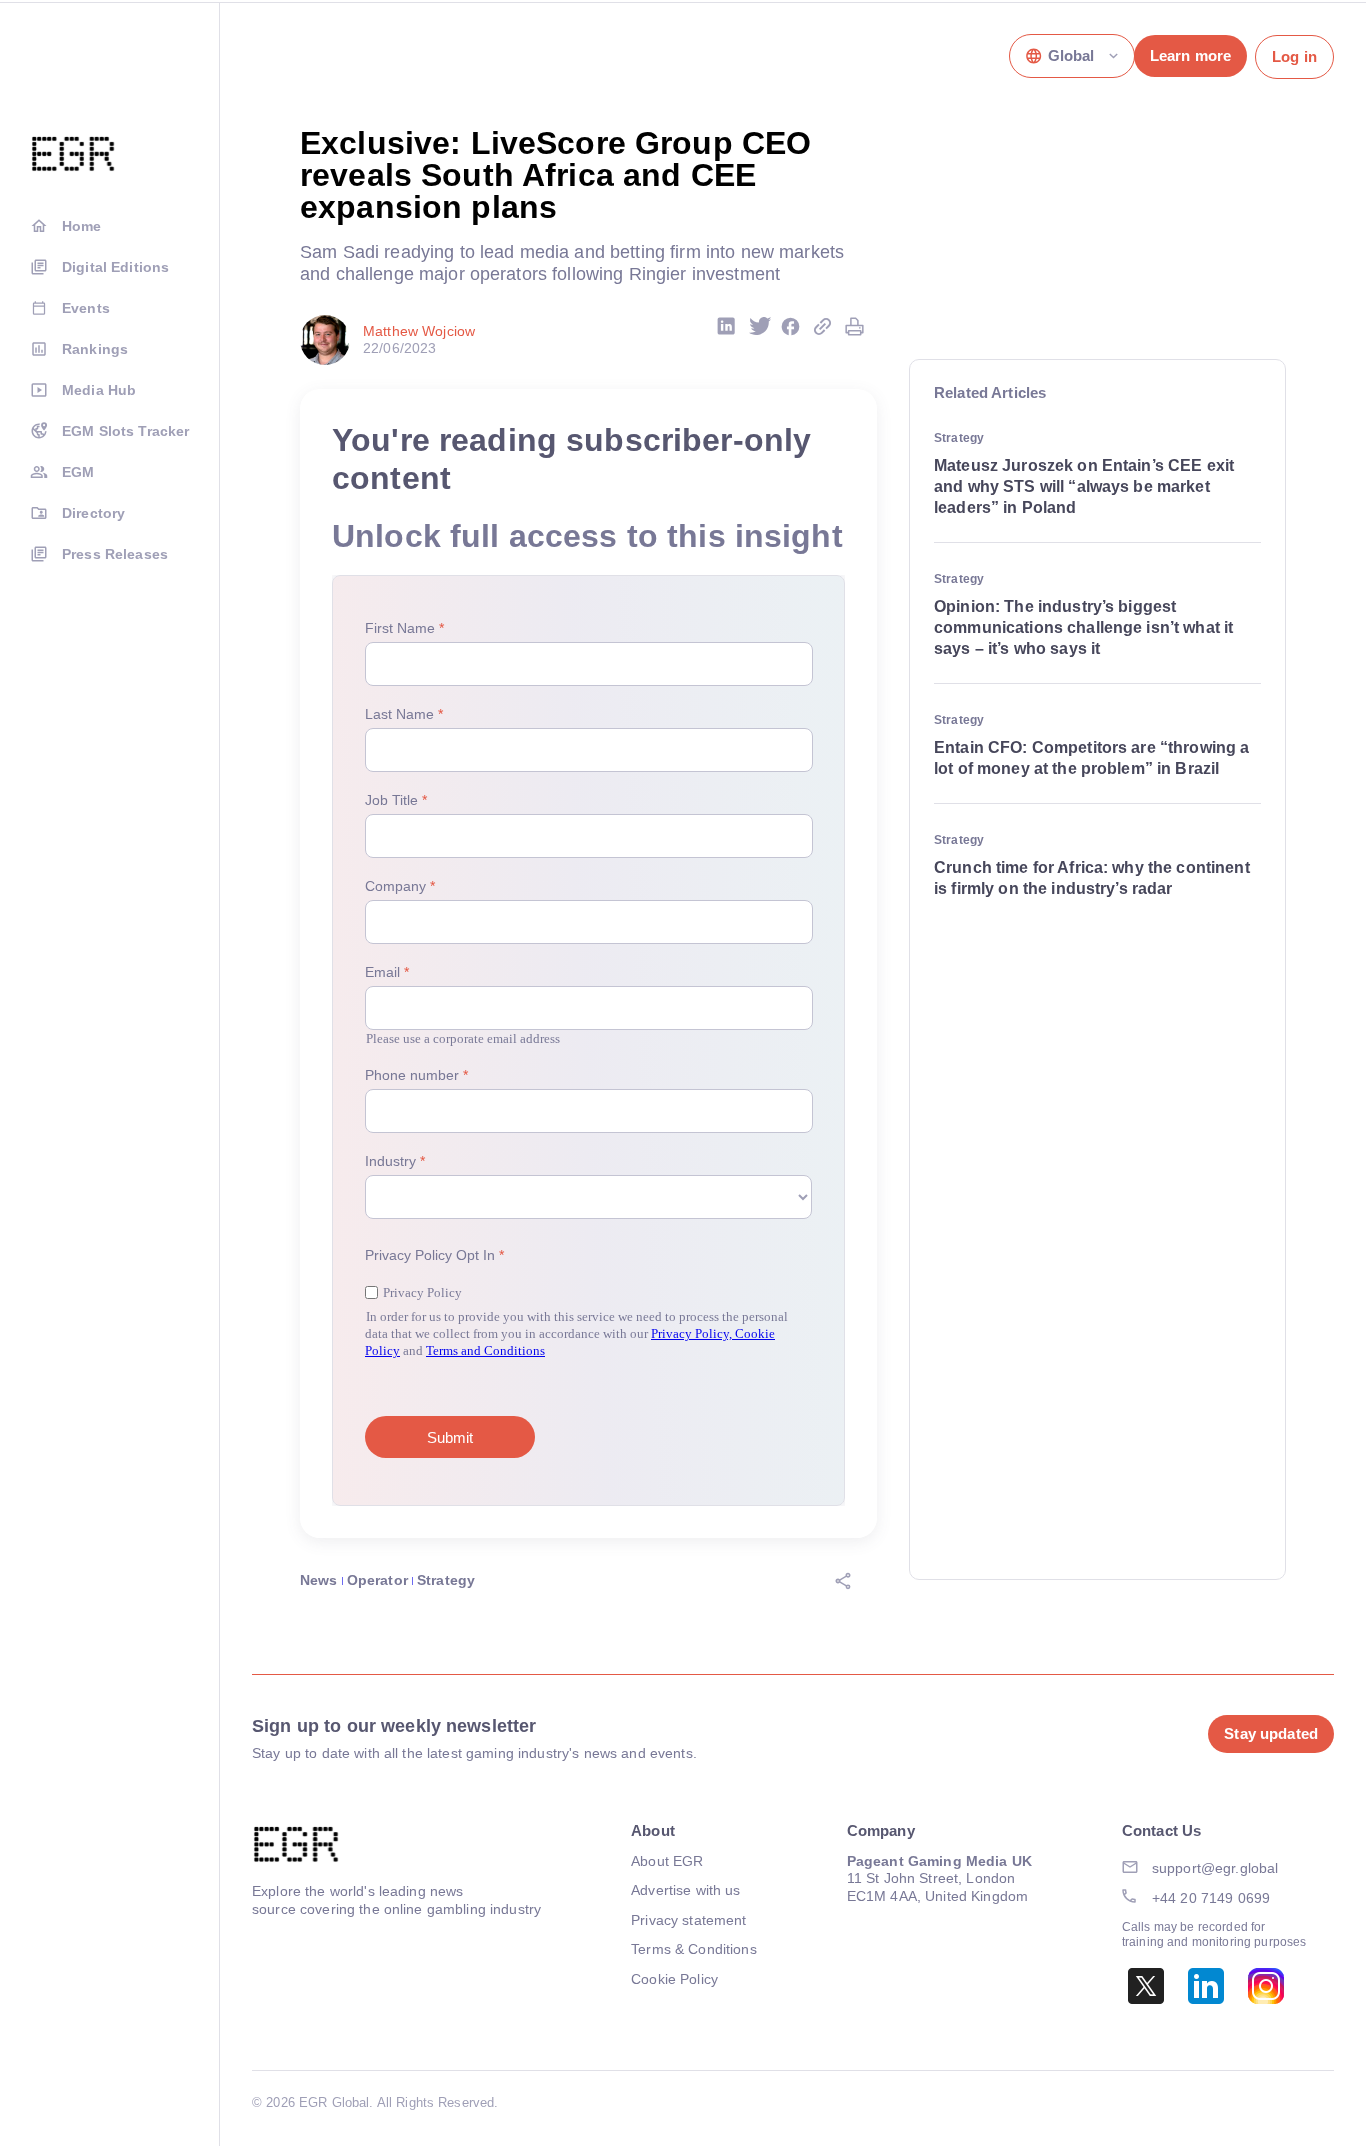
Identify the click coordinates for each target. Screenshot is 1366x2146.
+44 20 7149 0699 (1211, 1898)
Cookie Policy (674, 1979)
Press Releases (115, 554)
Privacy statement (688, 1920)
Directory (93, 513)
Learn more (1190, 55)
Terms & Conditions (694, 1949)
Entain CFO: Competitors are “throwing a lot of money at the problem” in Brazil (1091, 758)
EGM (78, 472)
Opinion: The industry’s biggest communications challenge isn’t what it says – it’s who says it (1083, 627)
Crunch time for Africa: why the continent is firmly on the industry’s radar (1092, 878)
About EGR (667, 1861)
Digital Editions (115, 267)
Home (82, 226)
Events (86, 308)
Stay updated (1271, 1733)
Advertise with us (685, 1890)
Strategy (446, 1580)
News (319, 1580)
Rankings (95, 349)
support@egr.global (1215, 1868)
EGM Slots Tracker (125, 431)
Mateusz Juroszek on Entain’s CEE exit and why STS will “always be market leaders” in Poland (1084, 486)
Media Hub (99, 390)
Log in (1294, 56)
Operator (377, 1580)
